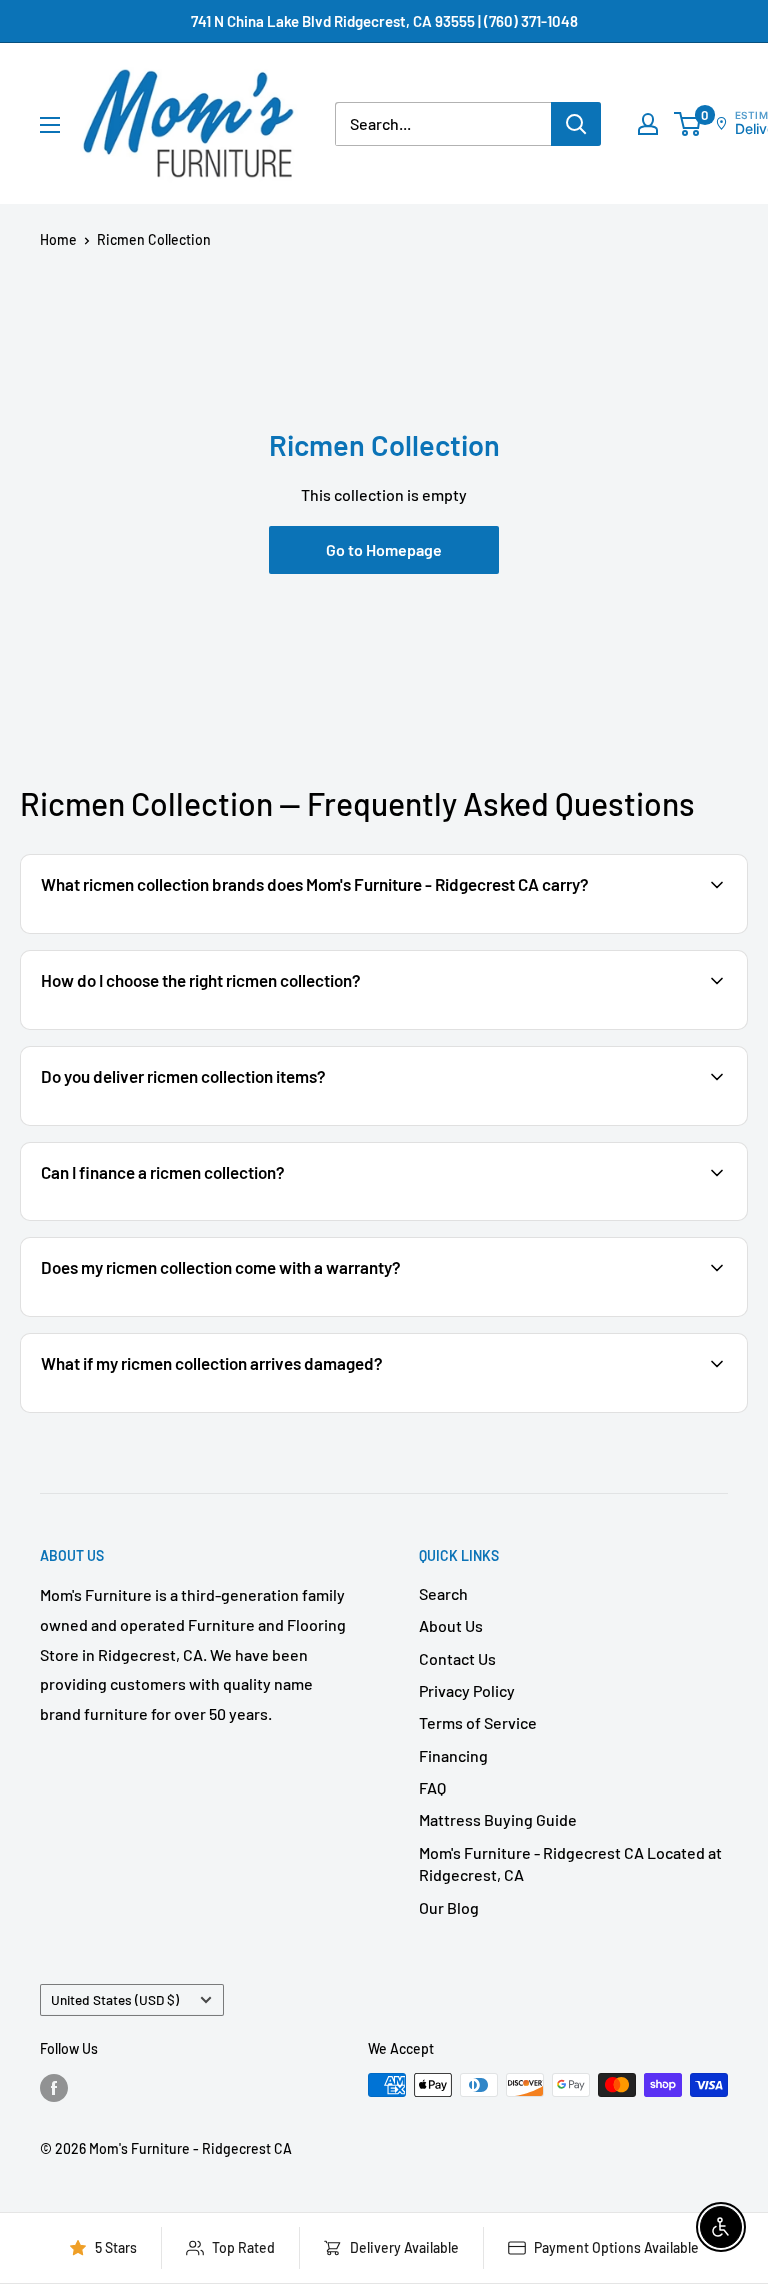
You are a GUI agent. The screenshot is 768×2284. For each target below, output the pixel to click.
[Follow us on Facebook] (54, 2087)
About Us (451, 1625)
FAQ (432, 1787)
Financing (453, 1755)
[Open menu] (50, 125)
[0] (688, 124)
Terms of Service (478, 1722)
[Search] (576, 124)
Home (58, 239)
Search (443, 1593)
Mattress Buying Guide (498, 1819)
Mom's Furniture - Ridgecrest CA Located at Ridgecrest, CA (570, 1863)
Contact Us (457, 1658)
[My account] (648, 124)
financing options (197, 1218)
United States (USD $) (115, 1999)
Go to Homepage (384, 549)
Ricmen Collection (154, 239)
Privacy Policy (467, 1690)
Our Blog (449, 1907)
